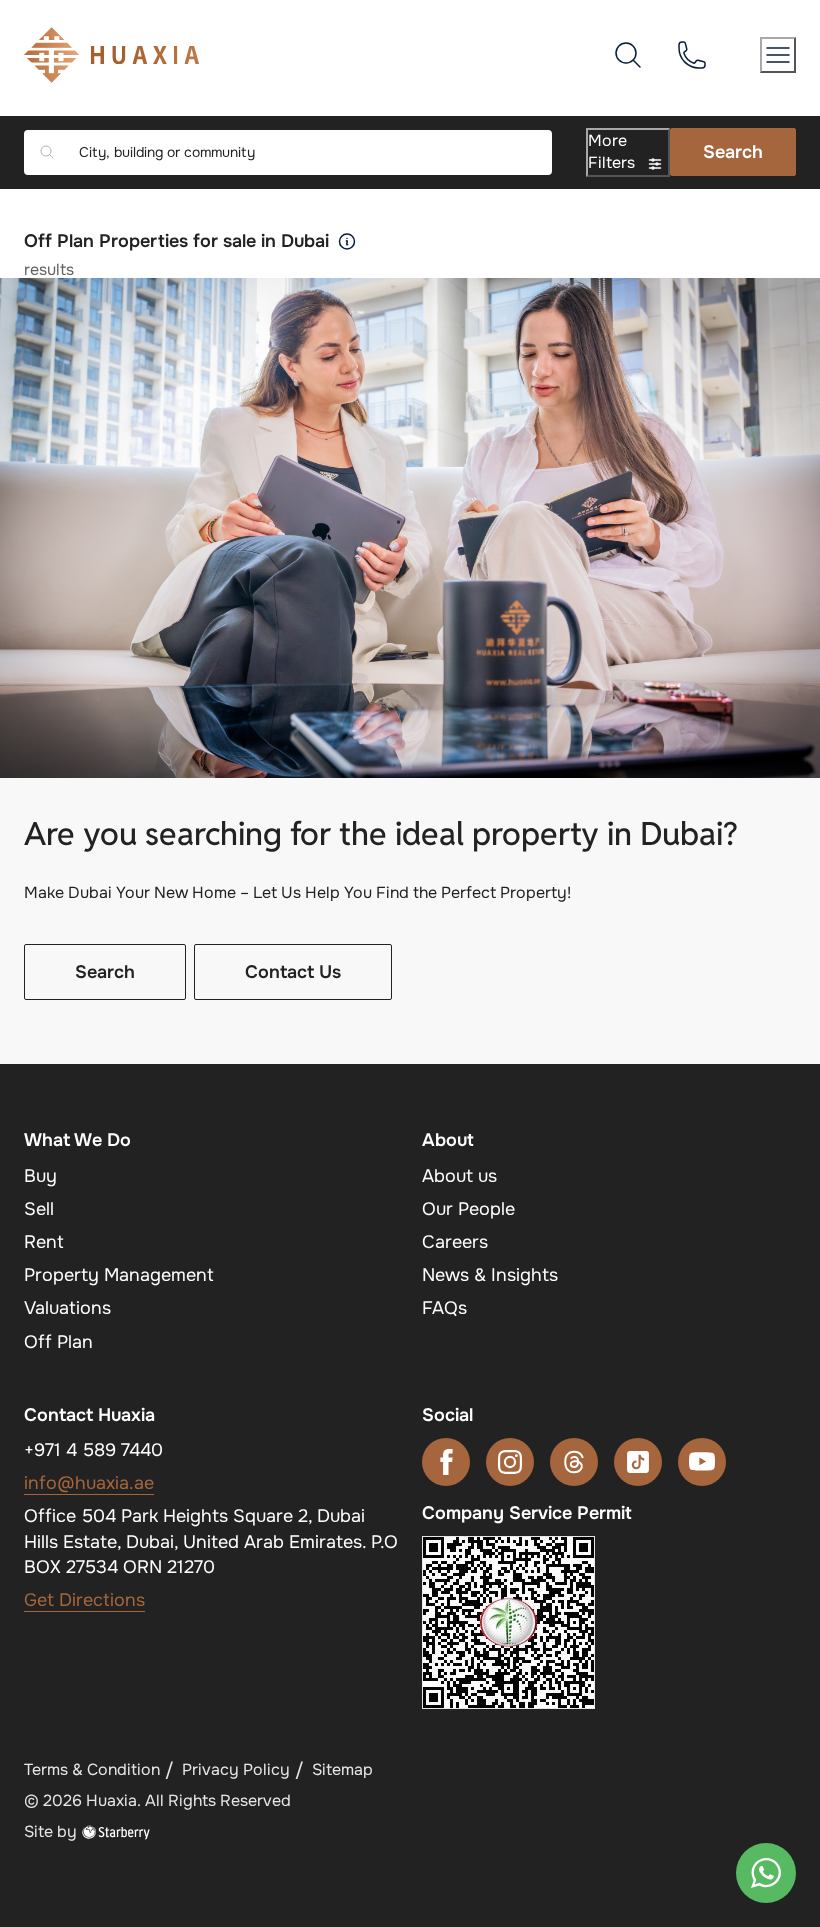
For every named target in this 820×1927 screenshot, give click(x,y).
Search (733, 152)
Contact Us (293, 972)
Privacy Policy (236, 1769)
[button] (778, 55)
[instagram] (510, 1462)
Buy (40, 1176)
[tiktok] (638, 1462)
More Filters (613, 151)
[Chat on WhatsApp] (766, 1873)
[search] (628, 54)
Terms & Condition (92, 1769)
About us (459, 1176)
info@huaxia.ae (89, 1483)
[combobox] (302, 153)
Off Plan (58, 1342)
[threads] (574, 1462)
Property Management (119, 1275)
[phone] (692, 54)
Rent (44, 1242)
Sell (39, 1209)
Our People (468, 1209)
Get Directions (84, 1600)
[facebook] (446, 1462)
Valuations (67, 1308)
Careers (455, 1242)
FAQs (444, 1308)
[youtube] (702, 1462)
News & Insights (490, 1275)
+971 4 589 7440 (93, 1450)
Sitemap (342, 1769)
